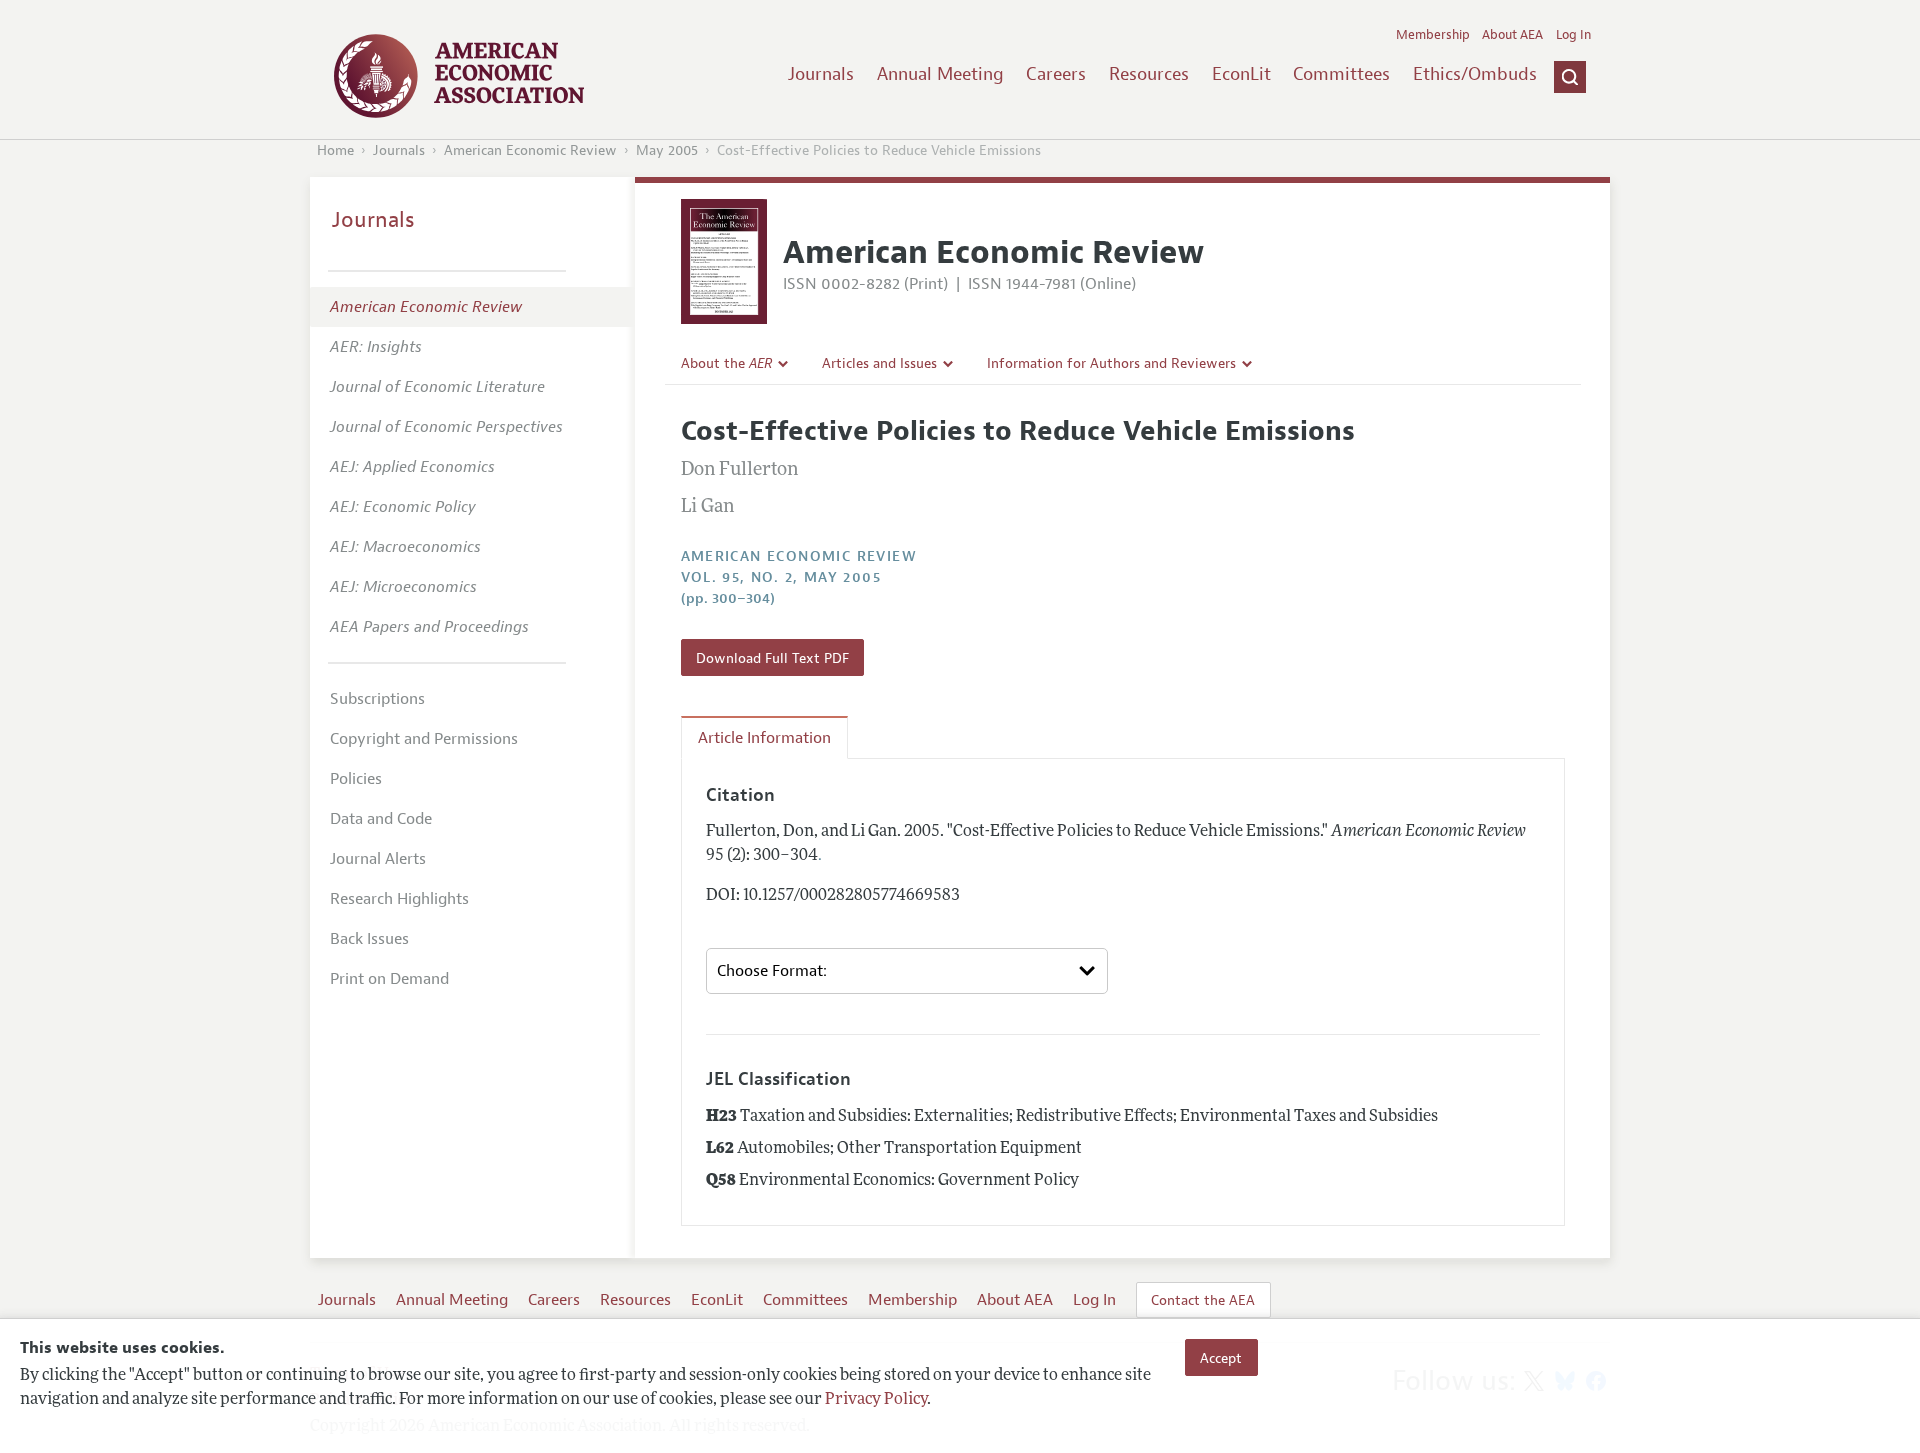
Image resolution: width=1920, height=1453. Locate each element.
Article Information (764, 738)
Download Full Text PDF (772, 658)
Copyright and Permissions (424, 739)
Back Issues (369, 939)
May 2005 (667, 150)
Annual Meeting (940, 74)
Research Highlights (399, 899)
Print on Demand (389, 979)
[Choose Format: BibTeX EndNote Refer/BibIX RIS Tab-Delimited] (907, 971)
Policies (356, 779)
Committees (1341, 74)
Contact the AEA (1203, 1300)
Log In (1573, 35)
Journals (821, 74)
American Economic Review (530, 150)
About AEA (1512, 35)
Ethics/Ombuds (1475, 74)
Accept (1221, 1357)
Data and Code (381, 819)
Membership (1433, 35)
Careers (1056, 74)
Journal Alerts (378, 859)
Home (335, 150)
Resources (1149, 74)
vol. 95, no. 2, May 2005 (781, 577)
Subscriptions (377, 699)
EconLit (1241, 74)
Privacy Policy (876, 1400)
